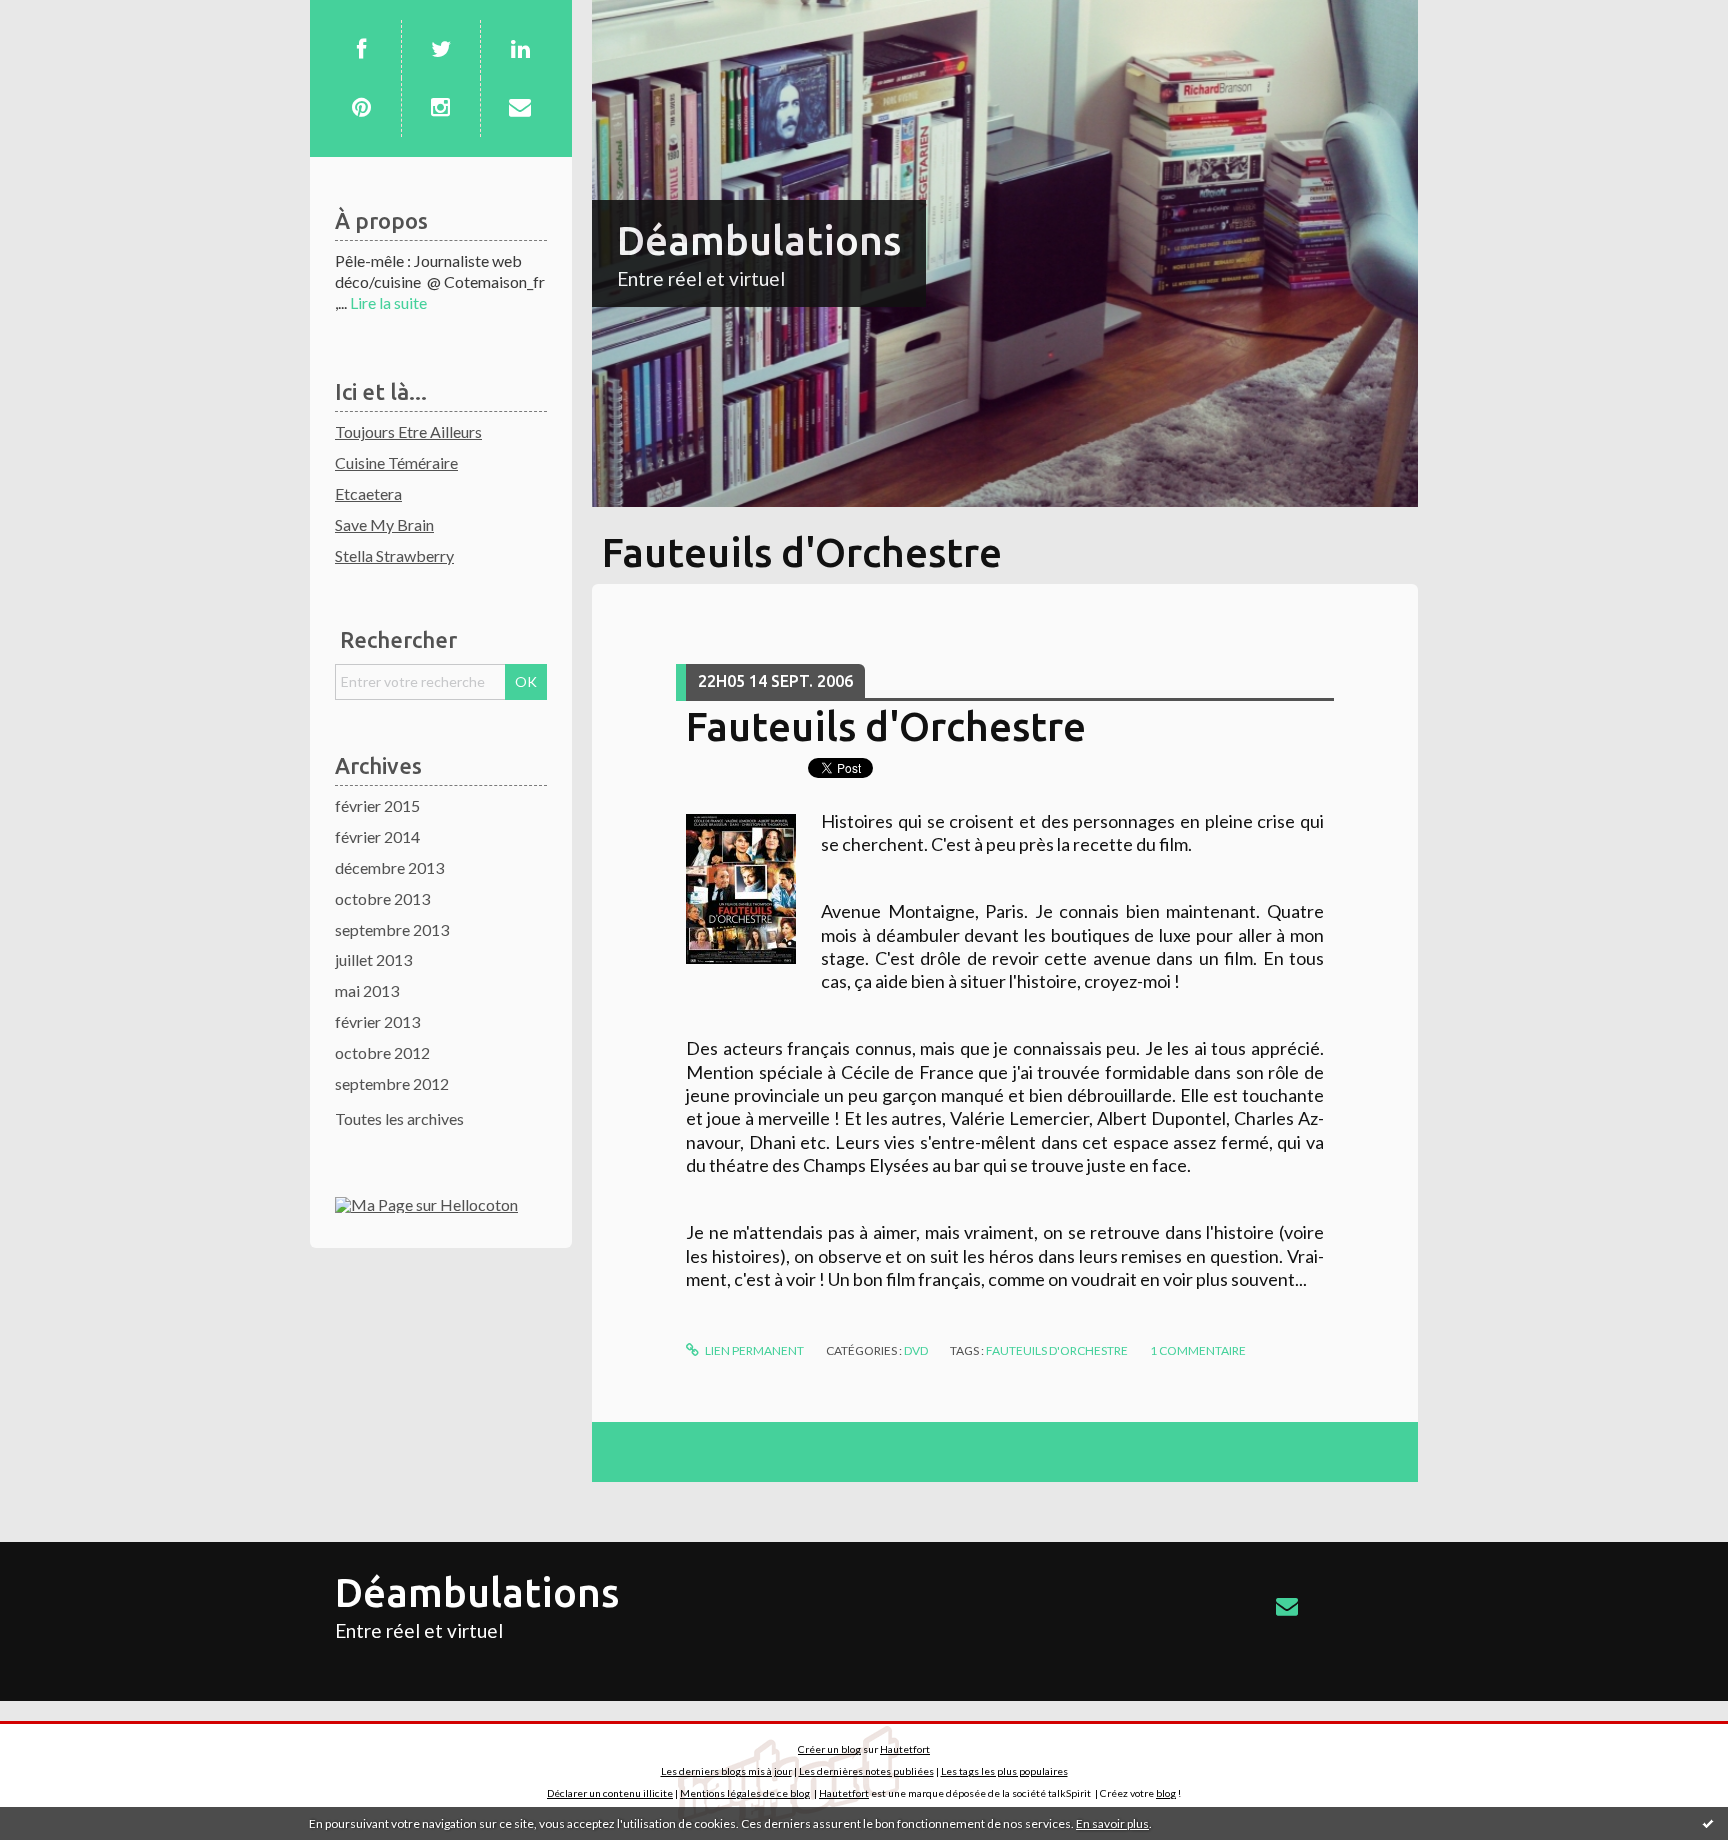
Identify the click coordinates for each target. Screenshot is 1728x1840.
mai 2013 (367, 990)
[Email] (520, 107)
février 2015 (377, 805)
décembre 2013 (389, 867)
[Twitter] (441, 49)
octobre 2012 (382, 1052)
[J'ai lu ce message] (1708, 1823)
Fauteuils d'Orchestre (886, 726)
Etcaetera (368, 493)
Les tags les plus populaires (1004, 1771)
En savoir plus (1112, 1823)
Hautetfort (905, 1749)
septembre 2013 (392, 929)
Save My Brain (384, 524)
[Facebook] (361, 49)
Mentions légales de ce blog (745, 1793)
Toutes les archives (399, 1118)
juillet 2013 (373, 959)
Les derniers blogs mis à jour (726, 1771)
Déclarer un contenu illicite (610, 1793)
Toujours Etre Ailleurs (408, 431)
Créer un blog (829, 1749)
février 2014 (377, 836)
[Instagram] (441, 107)
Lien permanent (753, 1350)
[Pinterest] (361, 107)
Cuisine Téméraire (396, 462)
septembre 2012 (392, 1083)
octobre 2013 (382, 898)
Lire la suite (388, 302)
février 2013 (377, 1021)
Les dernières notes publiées (866, 1771)
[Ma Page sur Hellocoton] (426, 1202)
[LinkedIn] (520, 49)
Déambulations (759, 240)
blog (1166, 1793)
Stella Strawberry (394, 555)
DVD (916, 1350)
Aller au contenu (65, 17)
